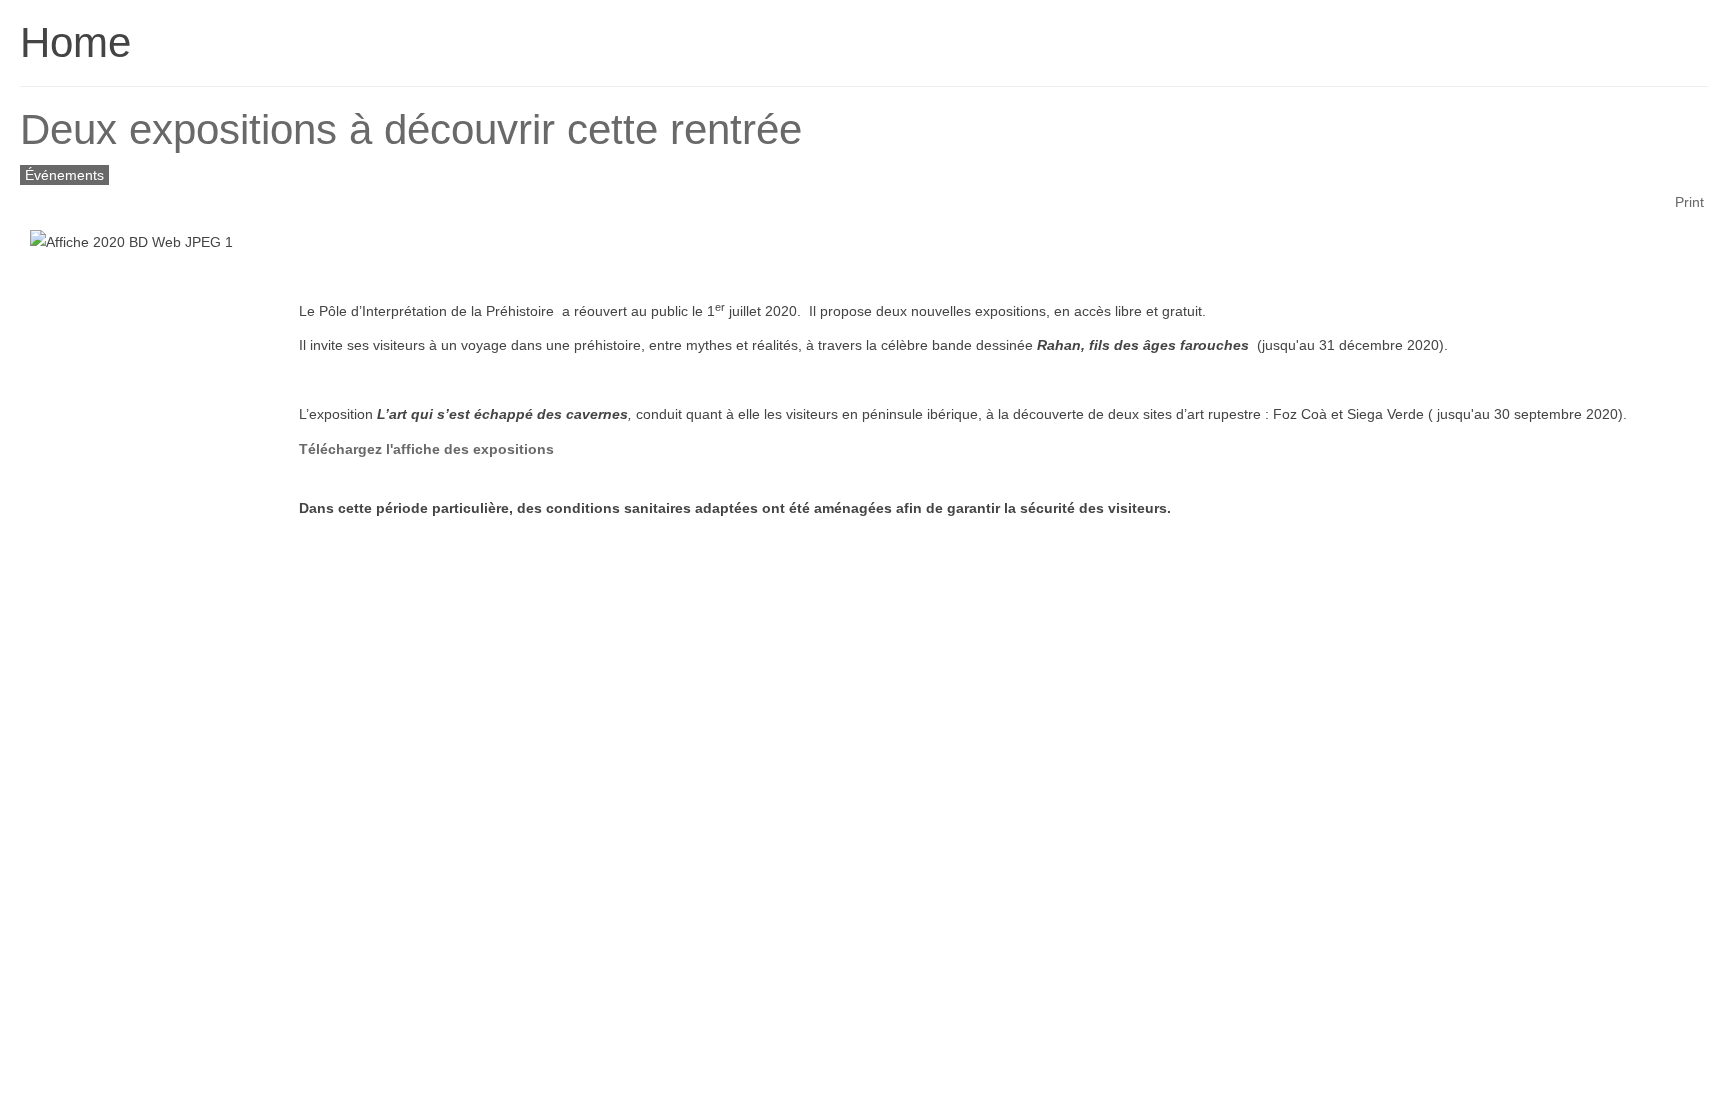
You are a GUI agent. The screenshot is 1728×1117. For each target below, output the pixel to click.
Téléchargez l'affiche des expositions (426, 449)
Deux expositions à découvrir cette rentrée (411, 129)
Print (1689, 202)
